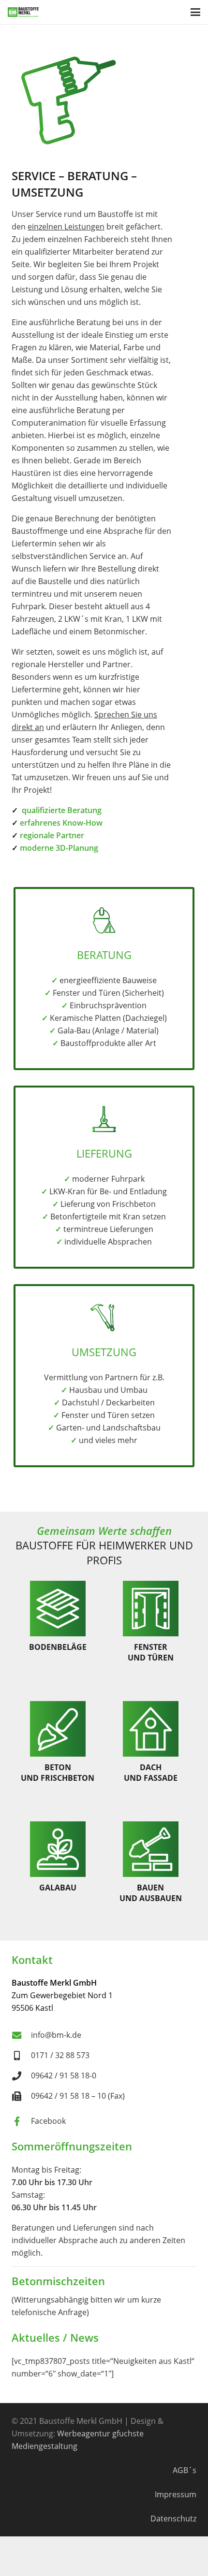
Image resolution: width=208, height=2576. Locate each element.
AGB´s (185, 2470)
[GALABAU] (58, 1849)
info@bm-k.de (56, 2035)
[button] (195, 12)
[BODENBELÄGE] (58, 1609)
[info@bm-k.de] (21, 2035)
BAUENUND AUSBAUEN (151, 1893)
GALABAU (58, 1888)
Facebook (48, 2121)
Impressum (176, 2494)
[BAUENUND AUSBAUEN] (151, 1849)
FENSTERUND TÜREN (151, 1652)
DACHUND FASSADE (151, 1773)
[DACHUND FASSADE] (151, 1729)
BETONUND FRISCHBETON (58, 1773)
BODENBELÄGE (58, 1647)
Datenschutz (173, 2519)
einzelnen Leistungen (66, 227)
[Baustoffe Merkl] (23, 12)
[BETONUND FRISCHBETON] (58, 1729)
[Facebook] (21, 2121)
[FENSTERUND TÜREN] (151, 1609)
